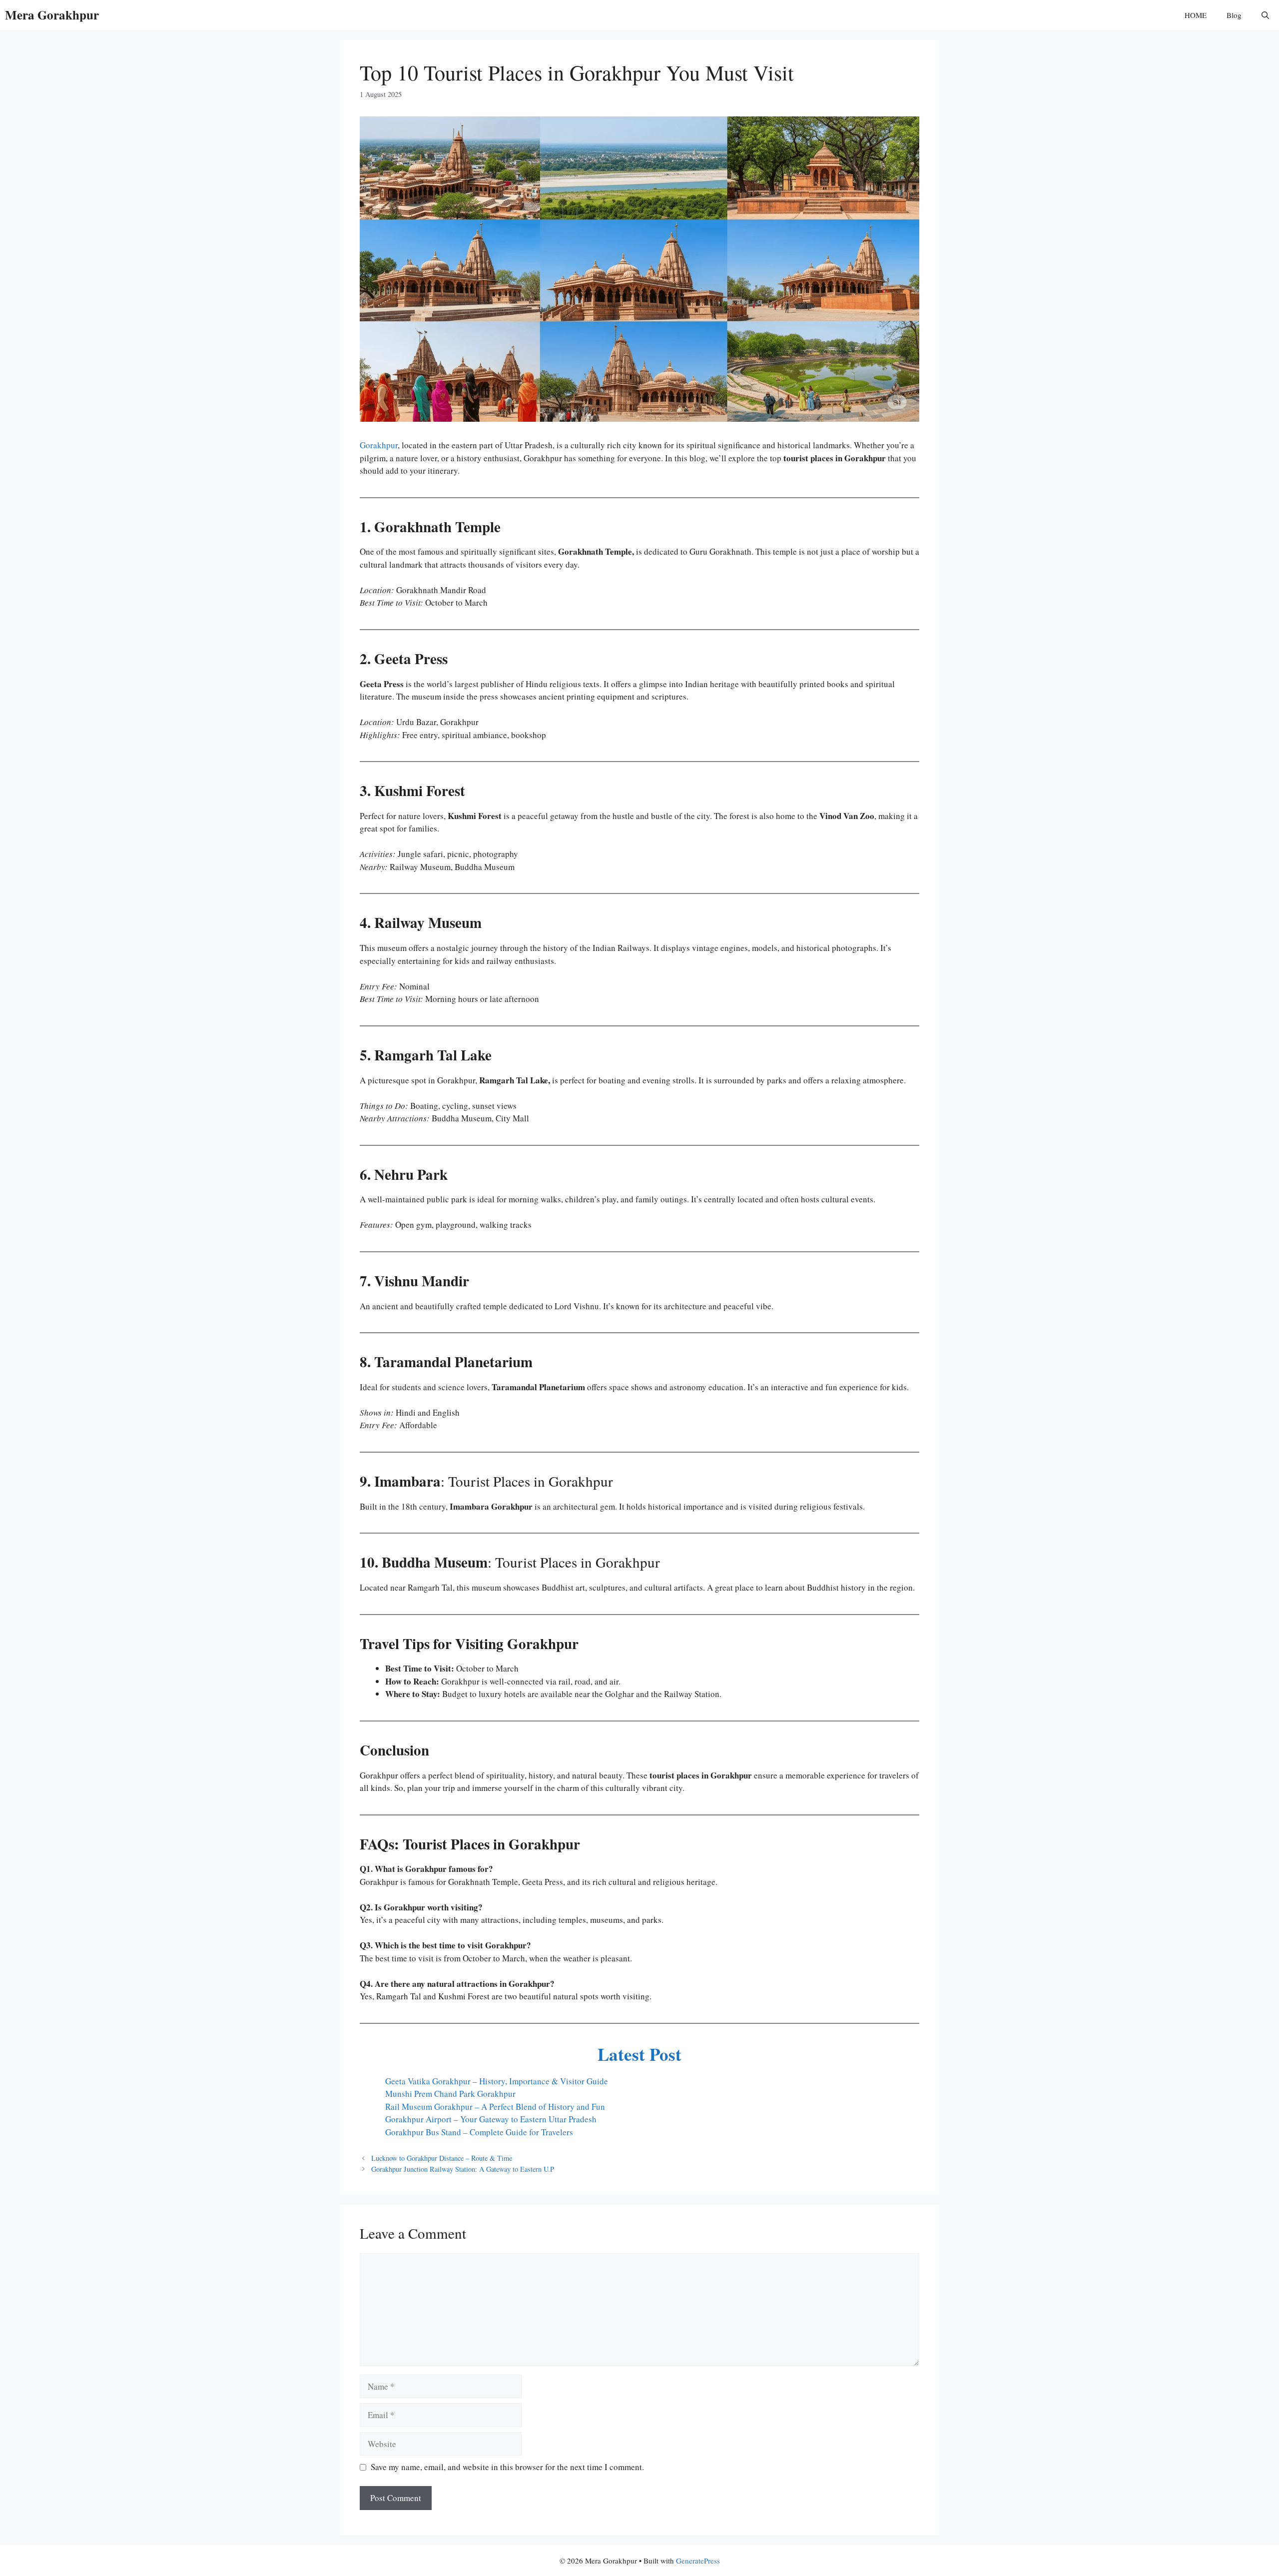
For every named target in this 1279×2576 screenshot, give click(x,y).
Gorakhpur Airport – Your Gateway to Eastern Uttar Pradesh (491, 2119)
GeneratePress (698, 2561)
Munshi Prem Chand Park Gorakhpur (450, 2094)
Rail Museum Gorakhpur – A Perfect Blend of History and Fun (495, 2107)
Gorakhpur (379, 445)
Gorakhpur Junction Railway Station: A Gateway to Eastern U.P (463, 2169)
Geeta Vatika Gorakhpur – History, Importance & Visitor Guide (497, 2081)
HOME (1196, 15)
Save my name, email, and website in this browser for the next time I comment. (507, 2467)
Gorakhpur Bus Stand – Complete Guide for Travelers (479, 2132)
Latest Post (639, 2054)
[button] (1265, 15)
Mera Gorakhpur (52, 15)
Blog (1234, 15)
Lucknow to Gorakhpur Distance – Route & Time (442, 2158)
